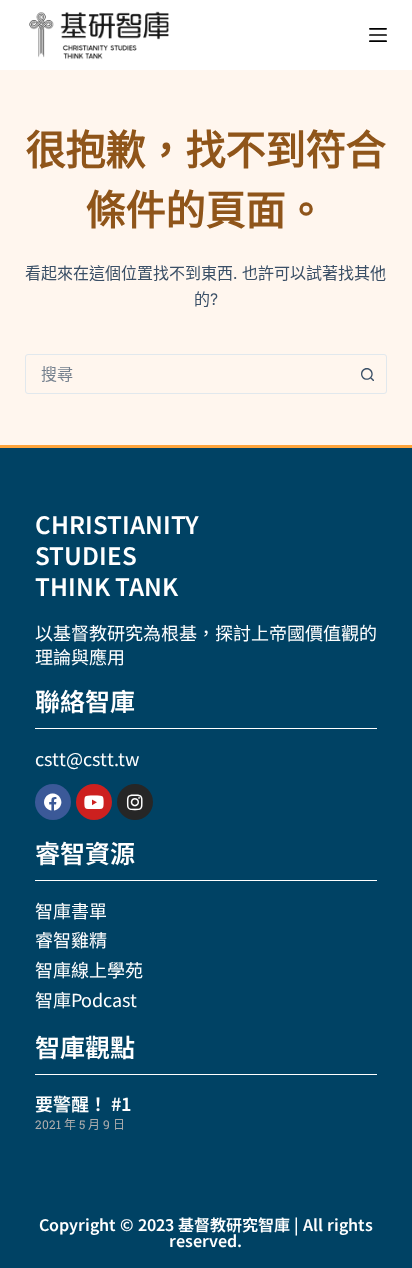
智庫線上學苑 (89, 969)
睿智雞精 (71, 939)
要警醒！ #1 (83, 1103)
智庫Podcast (86, 999)
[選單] (378, 35)
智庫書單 (71, 910)
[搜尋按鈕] (367, 374)
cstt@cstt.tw (87, 758)
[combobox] (187, 374)
